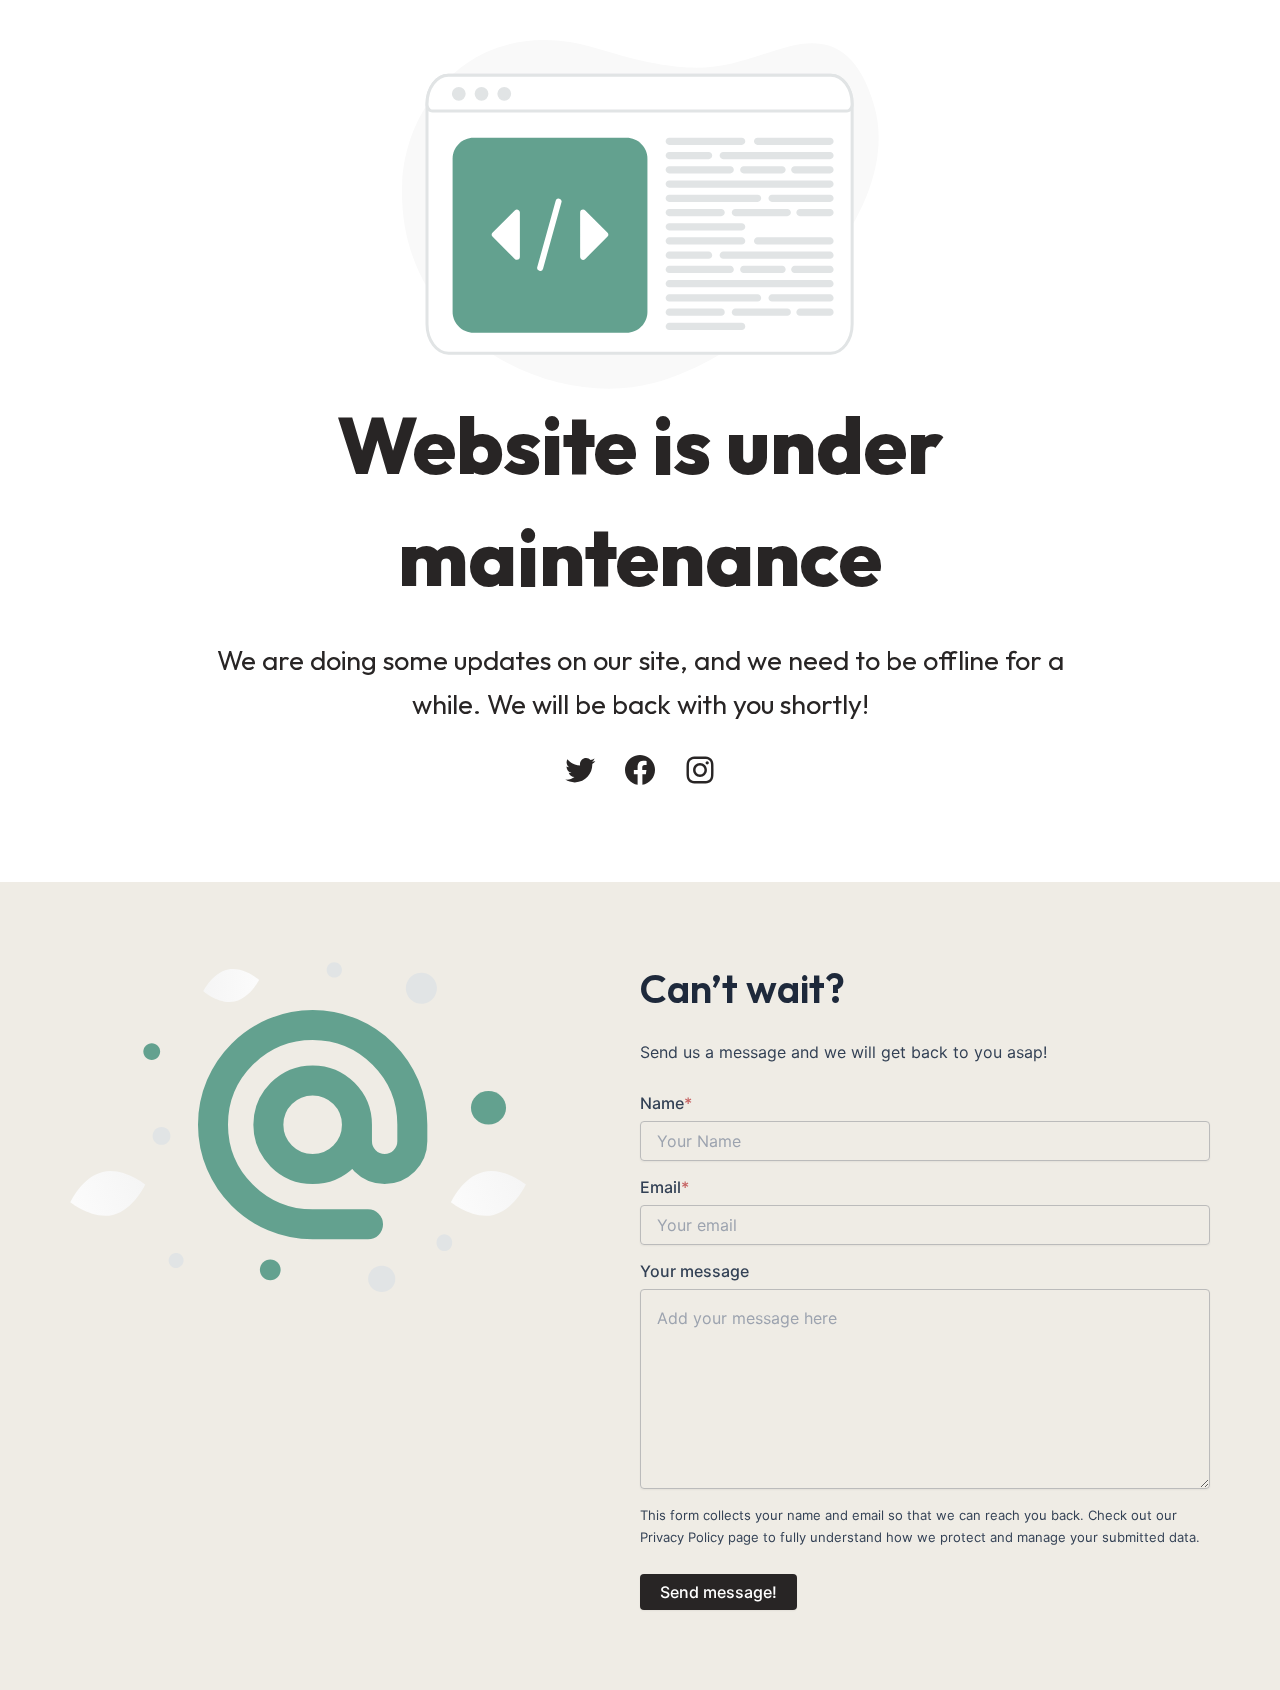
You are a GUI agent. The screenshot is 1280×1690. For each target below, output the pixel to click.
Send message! (718, 1592)
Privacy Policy (682, 1537)
